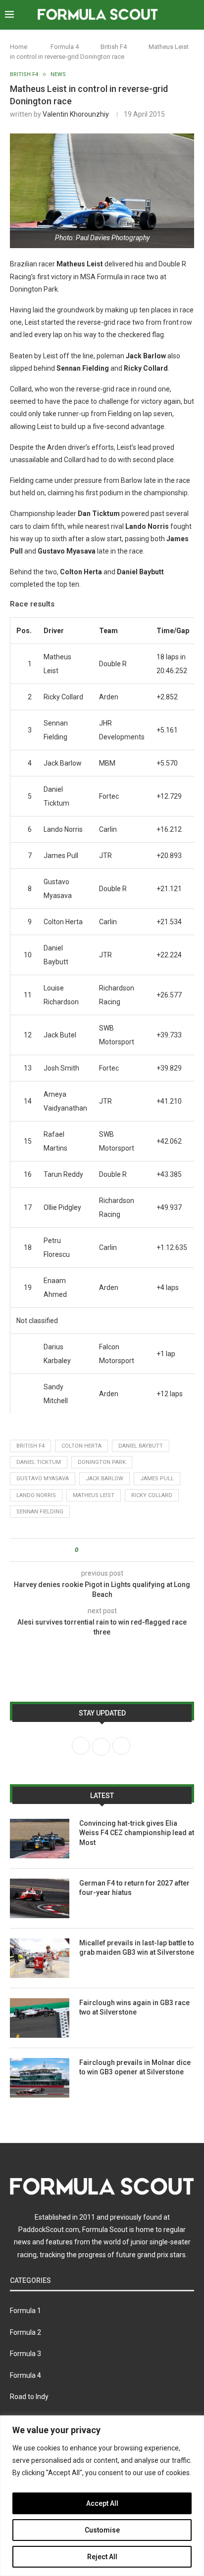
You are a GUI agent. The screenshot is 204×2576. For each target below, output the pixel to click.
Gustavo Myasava (43, 1479)
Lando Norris (36, 1495)
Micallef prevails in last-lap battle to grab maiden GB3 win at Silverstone (137, 1948)
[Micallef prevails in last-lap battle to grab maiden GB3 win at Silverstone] (40, 1958)
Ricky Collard (152, 1495)
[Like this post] (83, 1550)
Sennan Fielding (40, 1512)
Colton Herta (81, 1446)
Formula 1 (25, 2311)
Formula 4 (65, 47)
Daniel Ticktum (39, 1462)
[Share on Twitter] (104, 1550)
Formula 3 (25, 2354)
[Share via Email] (123, 1550)
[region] (102, 2496)
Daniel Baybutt (141, 1446)
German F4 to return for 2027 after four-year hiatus (134, 1888)
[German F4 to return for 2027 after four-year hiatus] (40, 1898)
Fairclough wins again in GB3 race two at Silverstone (134, 2008)
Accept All (102, 2503)
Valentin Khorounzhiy (76, 114)
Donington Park (102, 1462)
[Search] (194, 15)
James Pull (157, 1479)
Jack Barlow (104, 1479)
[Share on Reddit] (113, 1550)
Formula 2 (25, 2332)
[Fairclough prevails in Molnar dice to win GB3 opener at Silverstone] (40, 2078)
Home (19, 47)
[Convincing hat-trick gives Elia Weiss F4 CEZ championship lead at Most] (40, 1839)
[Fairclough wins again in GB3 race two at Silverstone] (40, 2018)
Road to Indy (29, 2397)
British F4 (114, 47)
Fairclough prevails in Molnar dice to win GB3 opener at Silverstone (135, 2067)
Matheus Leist (94, 1495)
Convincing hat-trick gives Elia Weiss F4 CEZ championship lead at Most (137, 1833)
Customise (102, 2530)
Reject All (102, 2557)
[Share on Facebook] (94, 1550)
